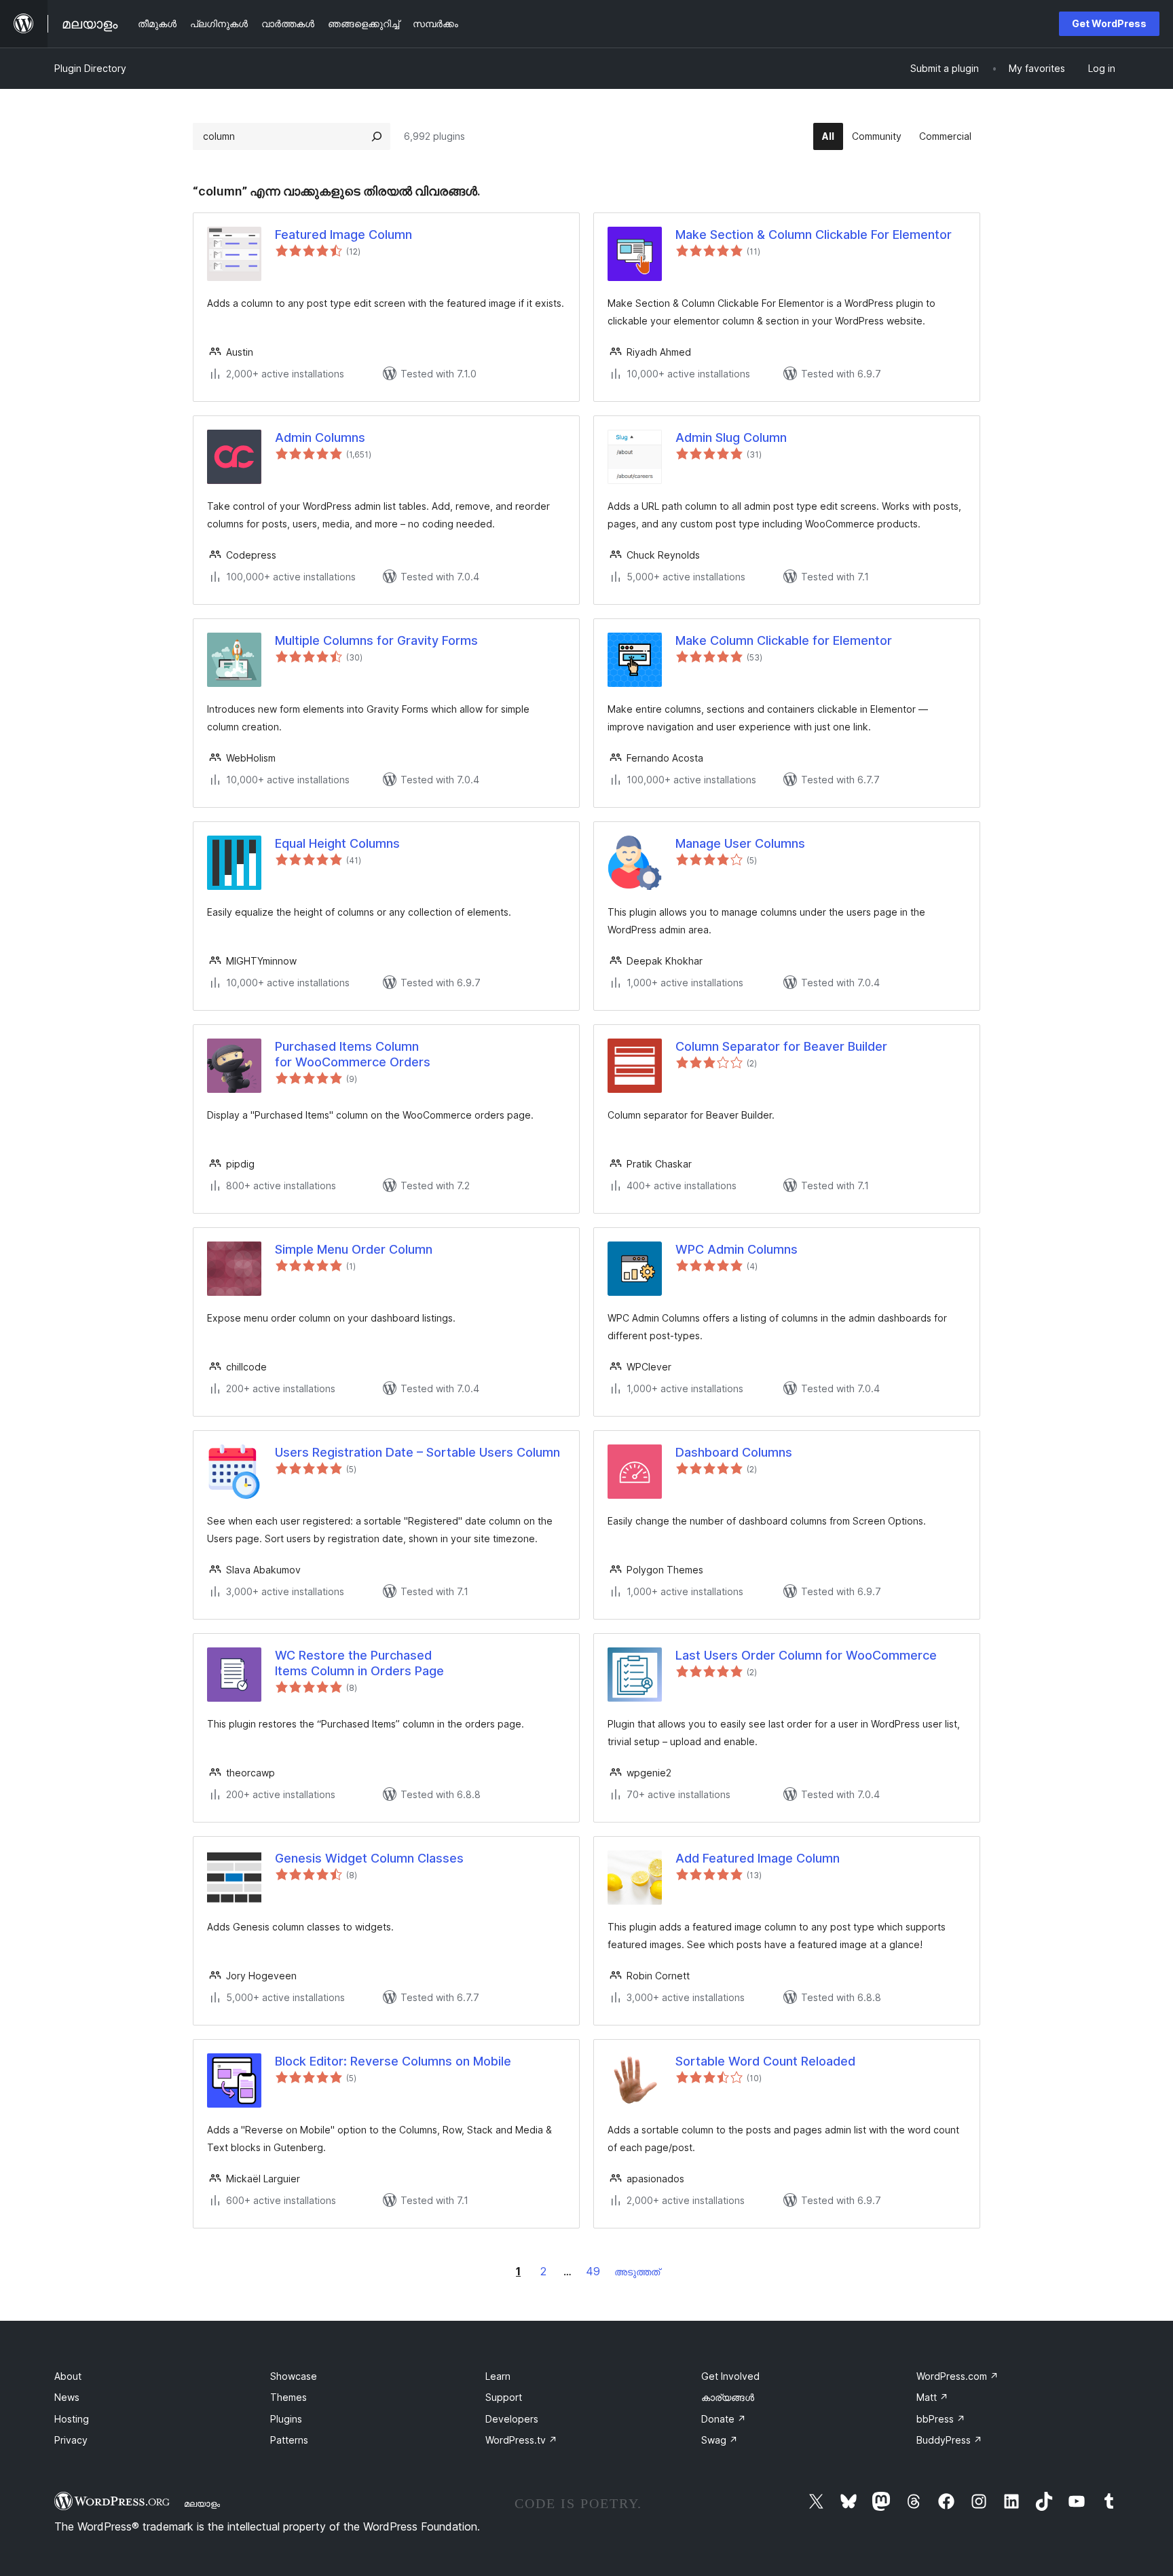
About (68, 2376)
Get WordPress (1109, 23)
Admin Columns (320, 437)
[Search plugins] (377, 136)
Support (504, 2397)
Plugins (286, 2419)
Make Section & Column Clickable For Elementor (814, 235)
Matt (932, 2397)
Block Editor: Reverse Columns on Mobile (393, 2061)
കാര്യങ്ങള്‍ (728, 2397)
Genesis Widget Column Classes (369, 1858)
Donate (724, 2419)
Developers (512, 2419)
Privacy (71, 2440)
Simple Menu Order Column (354, 1249)
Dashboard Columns (734, 1452)
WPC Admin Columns (737, 1249)
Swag (720, 2440)
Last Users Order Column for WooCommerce (806, 1655)
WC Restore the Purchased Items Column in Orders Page (359, 1663)
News (67, 2397)
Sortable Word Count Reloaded (765, 2061)
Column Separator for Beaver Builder (781, 1046)
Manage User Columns (740, 843)
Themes (288, 2397)
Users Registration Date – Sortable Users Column (417, 1452)
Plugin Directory (90, 68)
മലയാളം (202, 2503)
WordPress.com (957, 2376)
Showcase (294, 2376)
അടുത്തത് (637, 2272)
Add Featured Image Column (758, 1858)
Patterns (289, 2440)
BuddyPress (949, 2440)
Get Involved (730, 2376)
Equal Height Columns (337, 843)
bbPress (941, 2419)
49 (593, 2271)
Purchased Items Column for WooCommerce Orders (353, 1054)
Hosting (72, 2419)
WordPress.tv (521, 2440)
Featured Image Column (343, 235)
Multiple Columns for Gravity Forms (376, 640)
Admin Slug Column (731, 437)
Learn (498, 2376)
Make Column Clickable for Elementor (784, 640)
